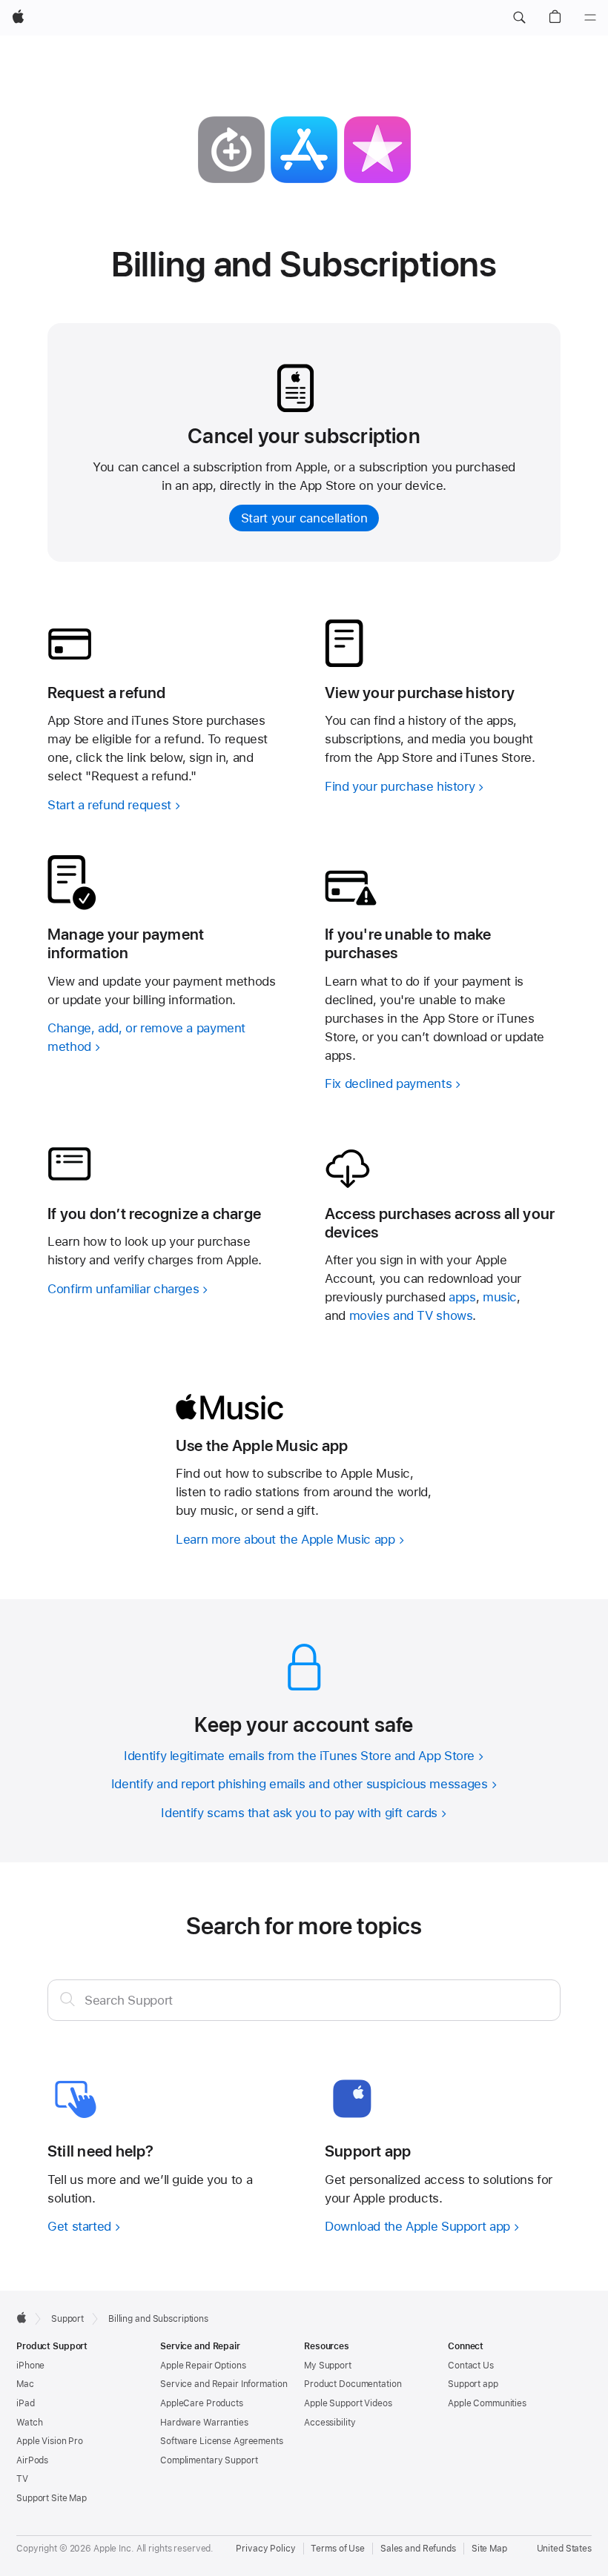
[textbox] (304, 2000)
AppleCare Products (202, 2403)
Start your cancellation (304, 518)
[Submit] (67, 1999)
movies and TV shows (411, 1315)
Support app (473, 2384)
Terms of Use (338, 2549)
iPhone (30, 2366)
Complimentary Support (209, 2460)
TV (22, 2479)
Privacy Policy (265, 2549)
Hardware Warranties (204, 2423)
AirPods (32, 2460)
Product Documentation (353, 2384)
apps (462, 1297)
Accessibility (330, 2423)
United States (564, 2549)
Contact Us (471, 2366)
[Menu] (590, 18)
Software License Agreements (222, 2441)
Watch (29, 2423)
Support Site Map (52, 2498)
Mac (25, 2384)
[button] (519, 18)
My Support (328, 2366)
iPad (26, 2403)
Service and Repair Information (224, 2384)
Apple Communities (487, 2403)
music (500, 1297)
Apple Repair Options (203, 2366)
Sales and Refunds (418, 2549)
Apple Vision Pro (50, 2441)
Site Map (489, 2549)
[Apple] (22, 2317)
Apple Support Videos (348, 2403)
